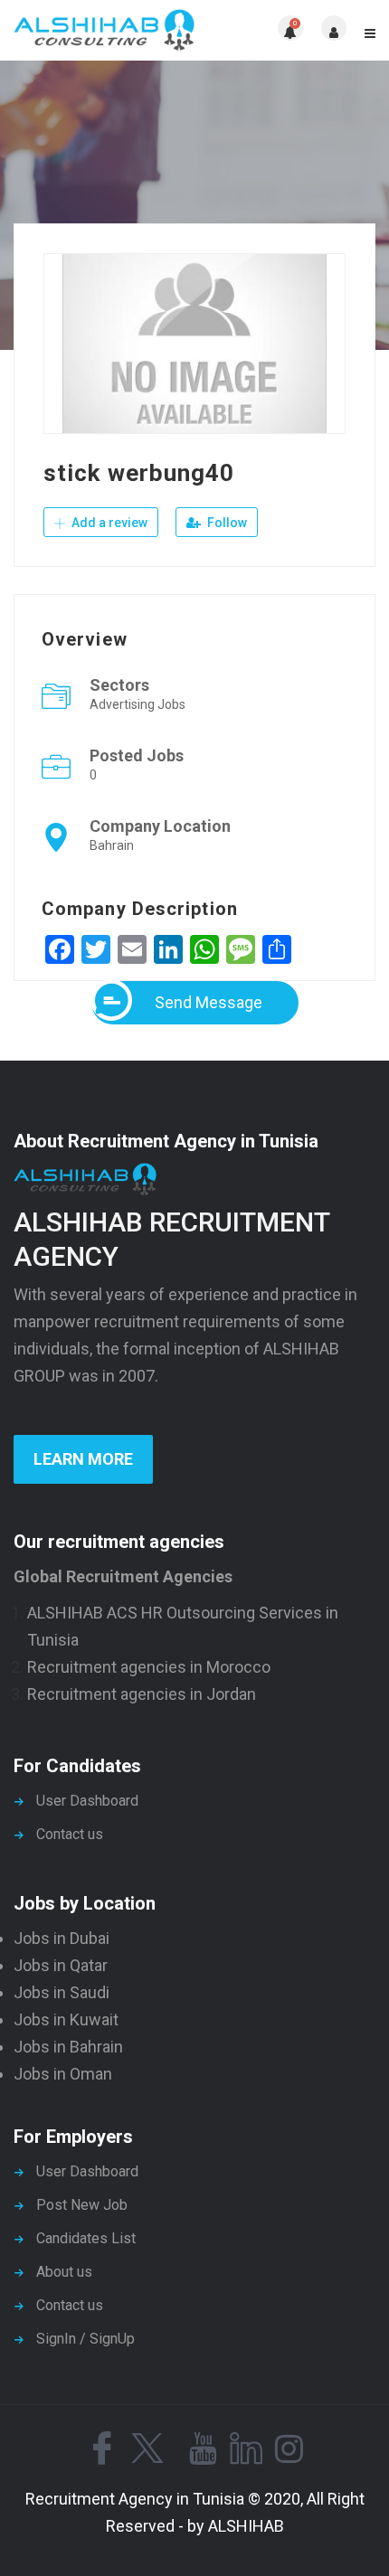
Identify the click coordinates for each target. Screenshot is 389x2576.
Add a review (108, 523)
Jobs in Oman (63, 2074)
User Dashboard (87, 1801)
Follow (226, 523)
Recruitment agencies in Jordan (142, 1694)
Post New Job (82, 2205)
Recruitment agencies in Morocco (149, 1667)
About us (64, 2272)
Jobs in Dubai (62, 1938)
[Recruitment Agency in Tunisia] (104, 30)
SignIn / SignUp (85, 2339)
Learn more (83, 1459)
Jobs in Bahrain (68, 2047)
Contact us (70, 1834)
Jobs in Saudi (62, 1992)
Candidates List (86, 2238)
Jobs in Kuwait (66, 2019)
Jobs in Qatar (61, 1965)
